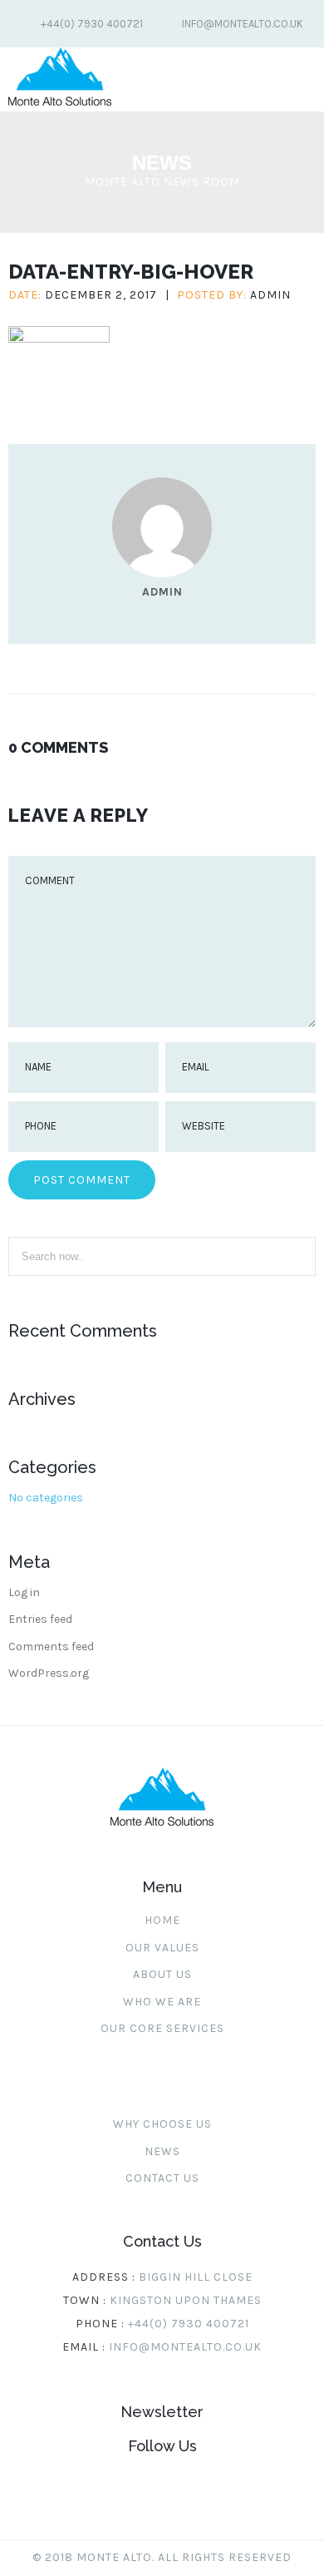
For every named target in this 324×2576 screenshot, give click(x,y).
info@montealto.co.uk (243, 24)
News (162, 2151)
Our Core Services (162, 2028)
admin (270, 295)
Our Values (162, 1948)
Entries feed (40, 1619)
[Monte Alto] (60, 102)
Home (162, 1920)
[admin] (162, 574)
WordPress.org (49, 1673)
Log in (24, 1592)
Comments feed (51, 1646)
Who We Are (162, 2002)
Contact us (162, 2178)
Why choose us (162, 2124)
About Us (162, 1974)
